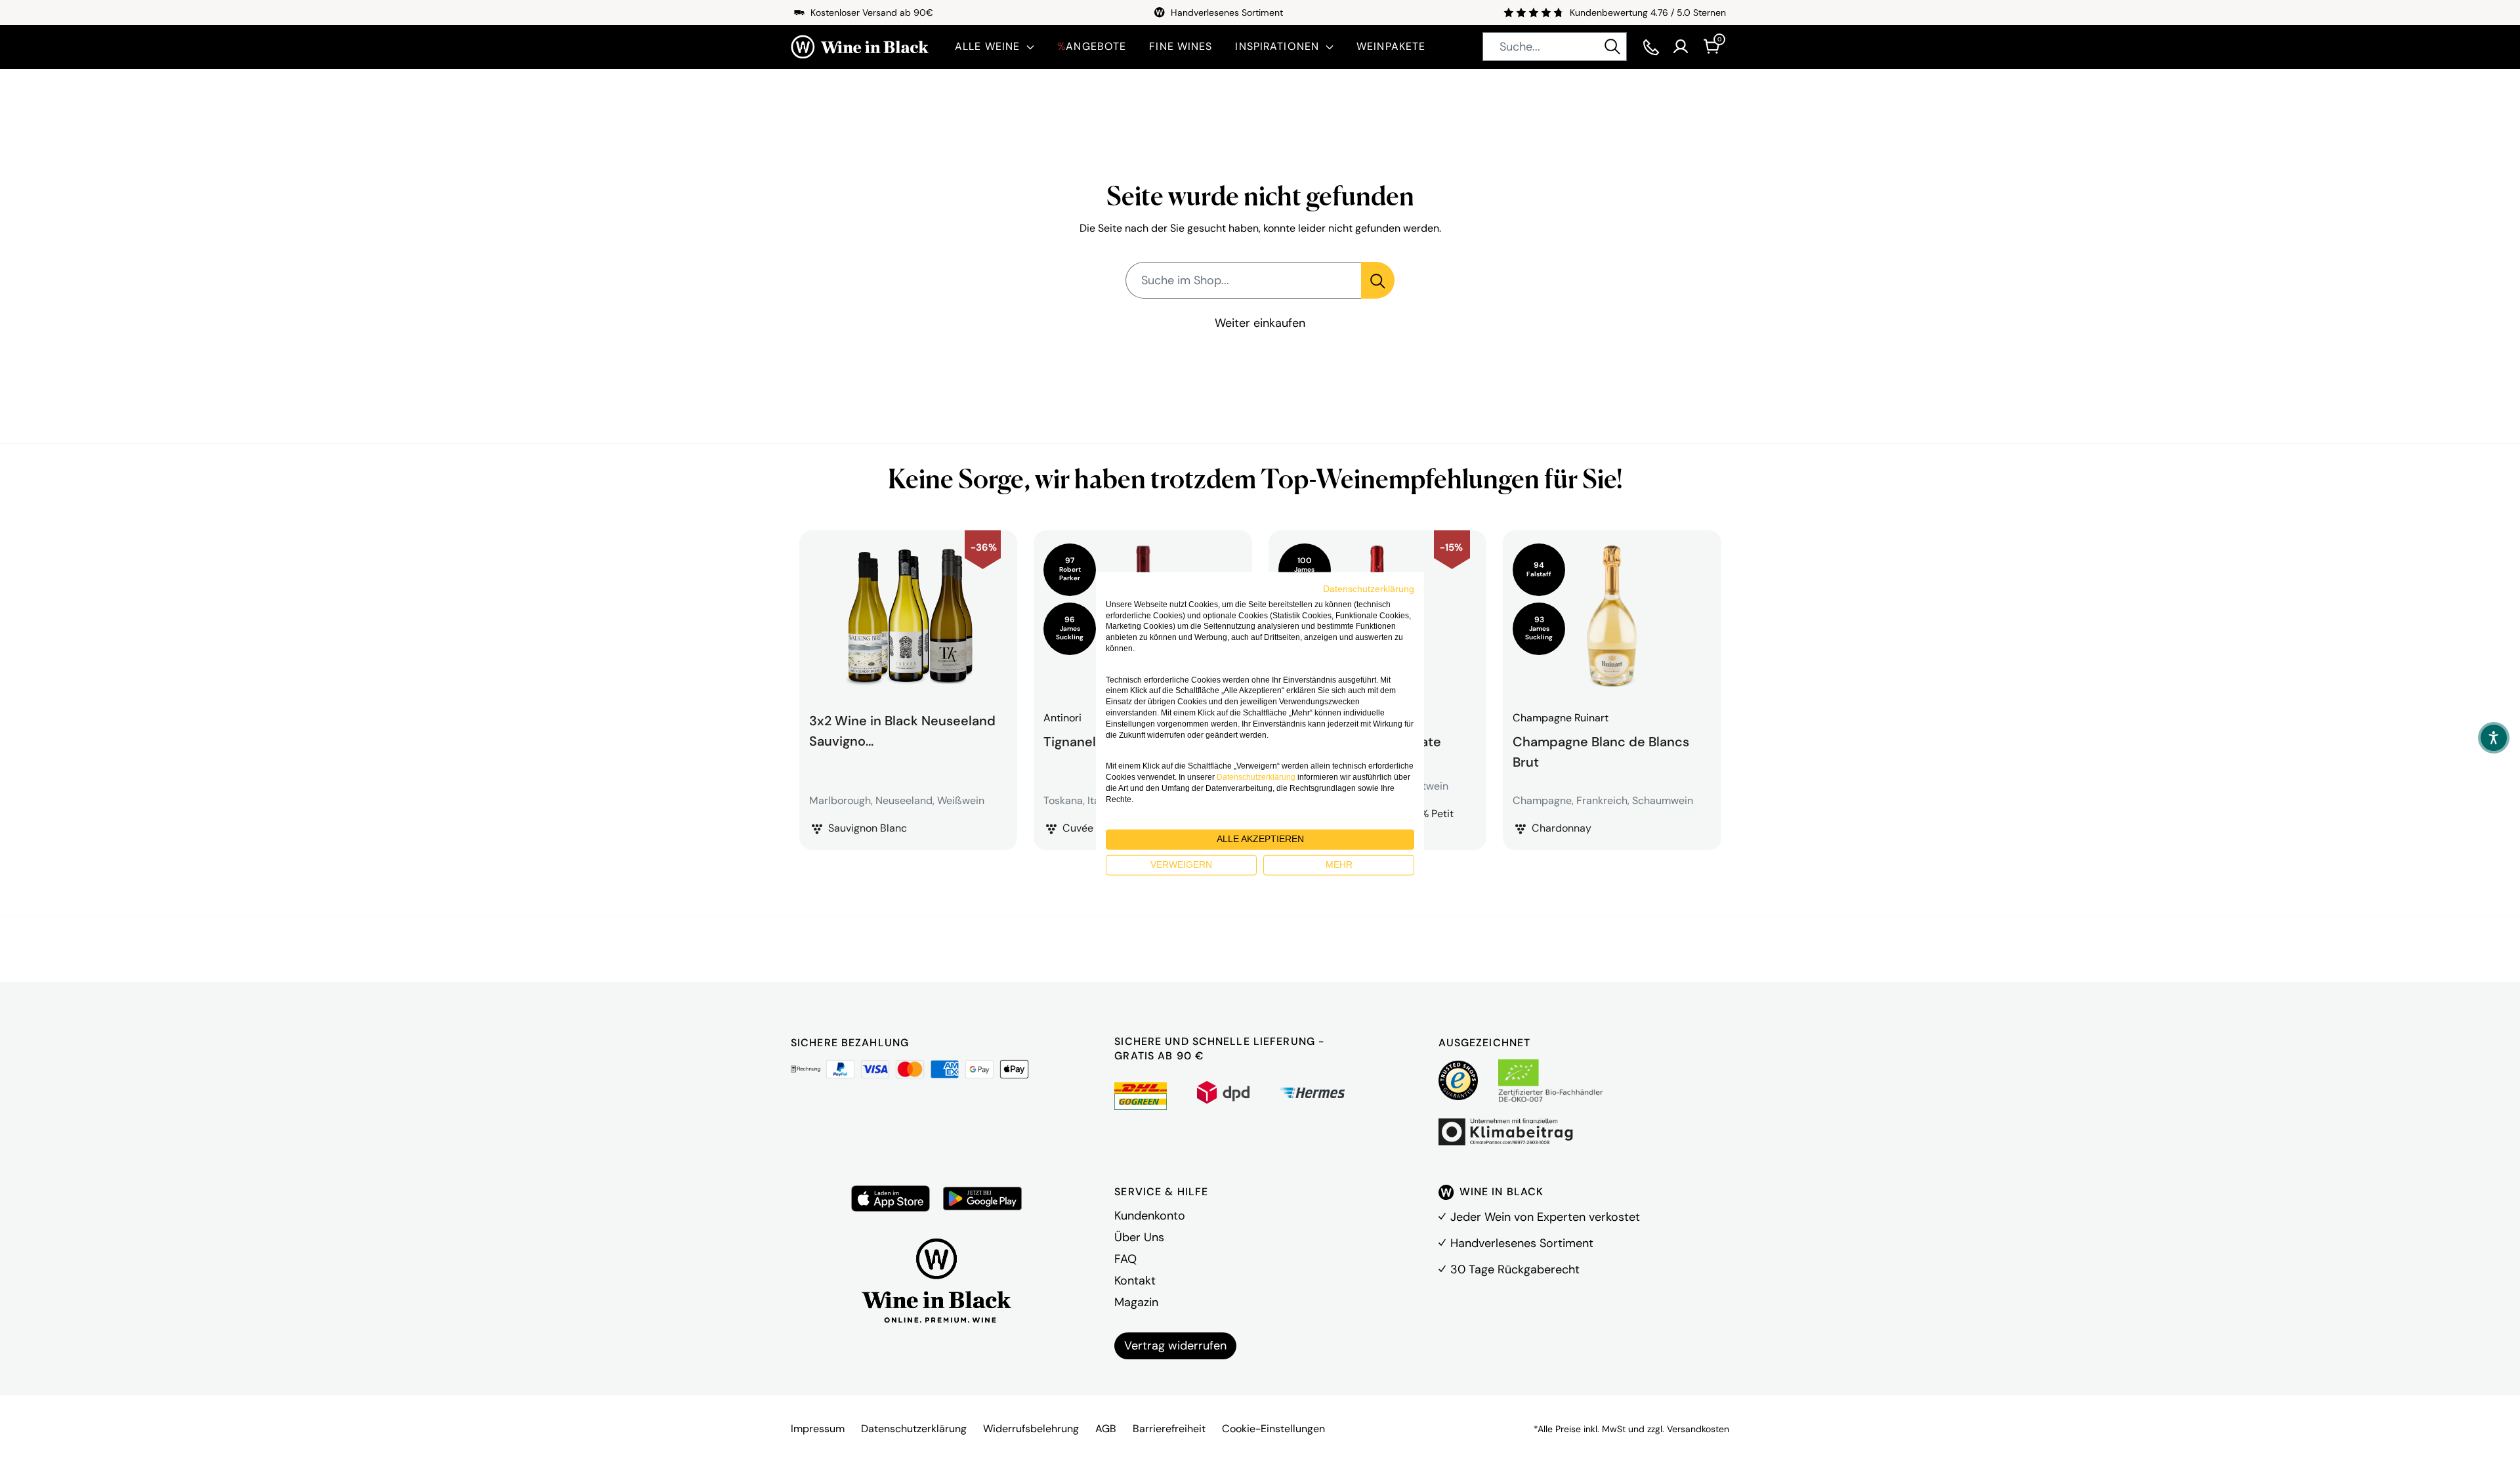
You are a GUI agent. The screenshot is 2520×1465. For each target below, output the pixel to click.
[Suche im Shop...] (1378, 280)
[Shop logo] (860, 47)
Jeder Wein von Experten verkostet (1545, 1217)
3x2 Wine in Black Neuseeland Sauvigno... (902, 731)
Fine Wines (1181, 46)
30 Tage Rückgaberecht (1515, 1269)
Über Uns (1139, 1237)
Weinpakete (1391, 46)
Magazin (1136, 1302)
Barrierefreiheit (1169, 1429)
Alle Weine (987, 46)
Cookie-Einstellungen (1273, 1429)
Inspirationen (1277, 46)
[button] (2494, 738)
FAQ (1125, 1259)
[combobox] (1555, 47)
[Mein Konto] (1681, 47)
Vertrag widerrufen (1175, 1346)
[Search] (1612, 47)
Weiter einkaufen (1260, 323)
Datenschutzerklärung (914, 1429)
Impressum (818, 1429)
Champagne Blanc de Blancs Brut (1601, 750)
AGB (1106, 1429)
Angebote (1092, 46)
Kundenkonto (1150, 1216)
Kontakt (1135, 1281)
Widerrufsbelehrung (1031, 1429)
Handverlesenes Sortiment (1522, 1243)
